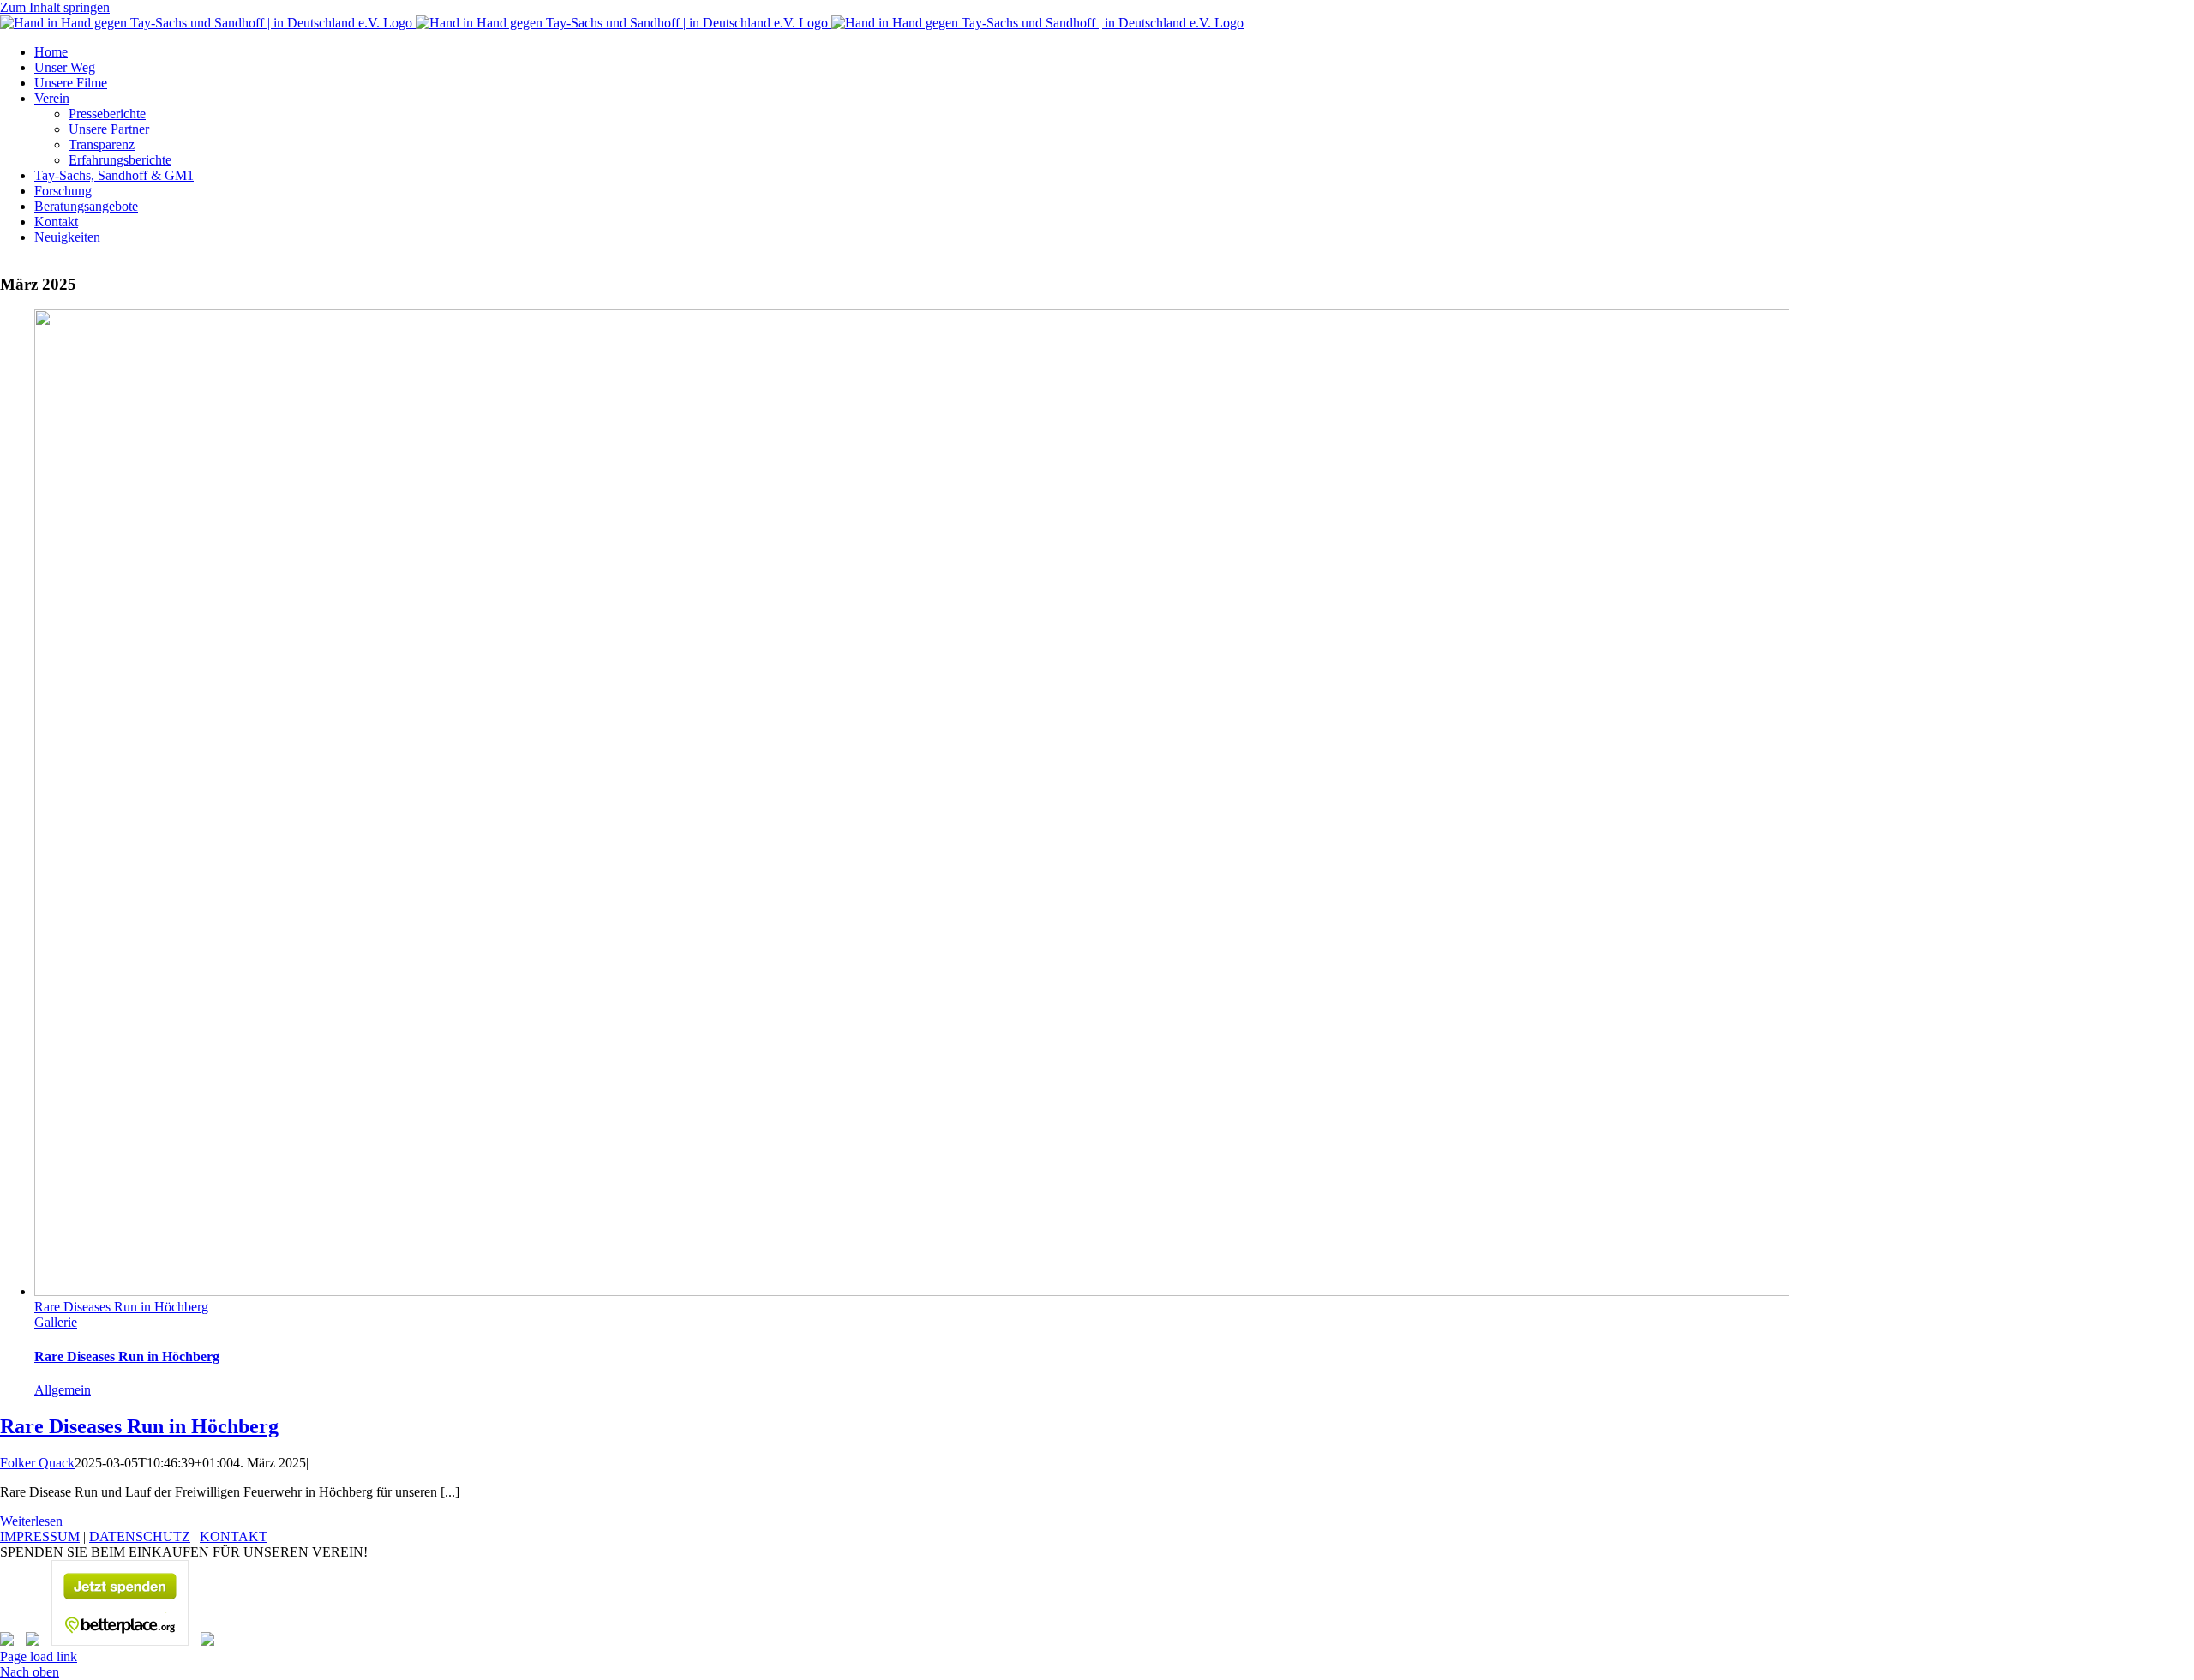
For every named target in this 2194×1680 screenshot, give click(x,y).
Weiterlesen (31, 1521)
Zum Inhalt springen (55, 7)
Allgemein (63, 1390)
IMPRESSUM (40, 1536)
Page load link (39, 1656)
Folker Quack (37, 1463)
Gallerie (56, 1322)
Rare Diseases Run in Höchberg (121, 1307)
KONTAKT (234, 1536)
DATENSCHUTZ (140, 1536)
